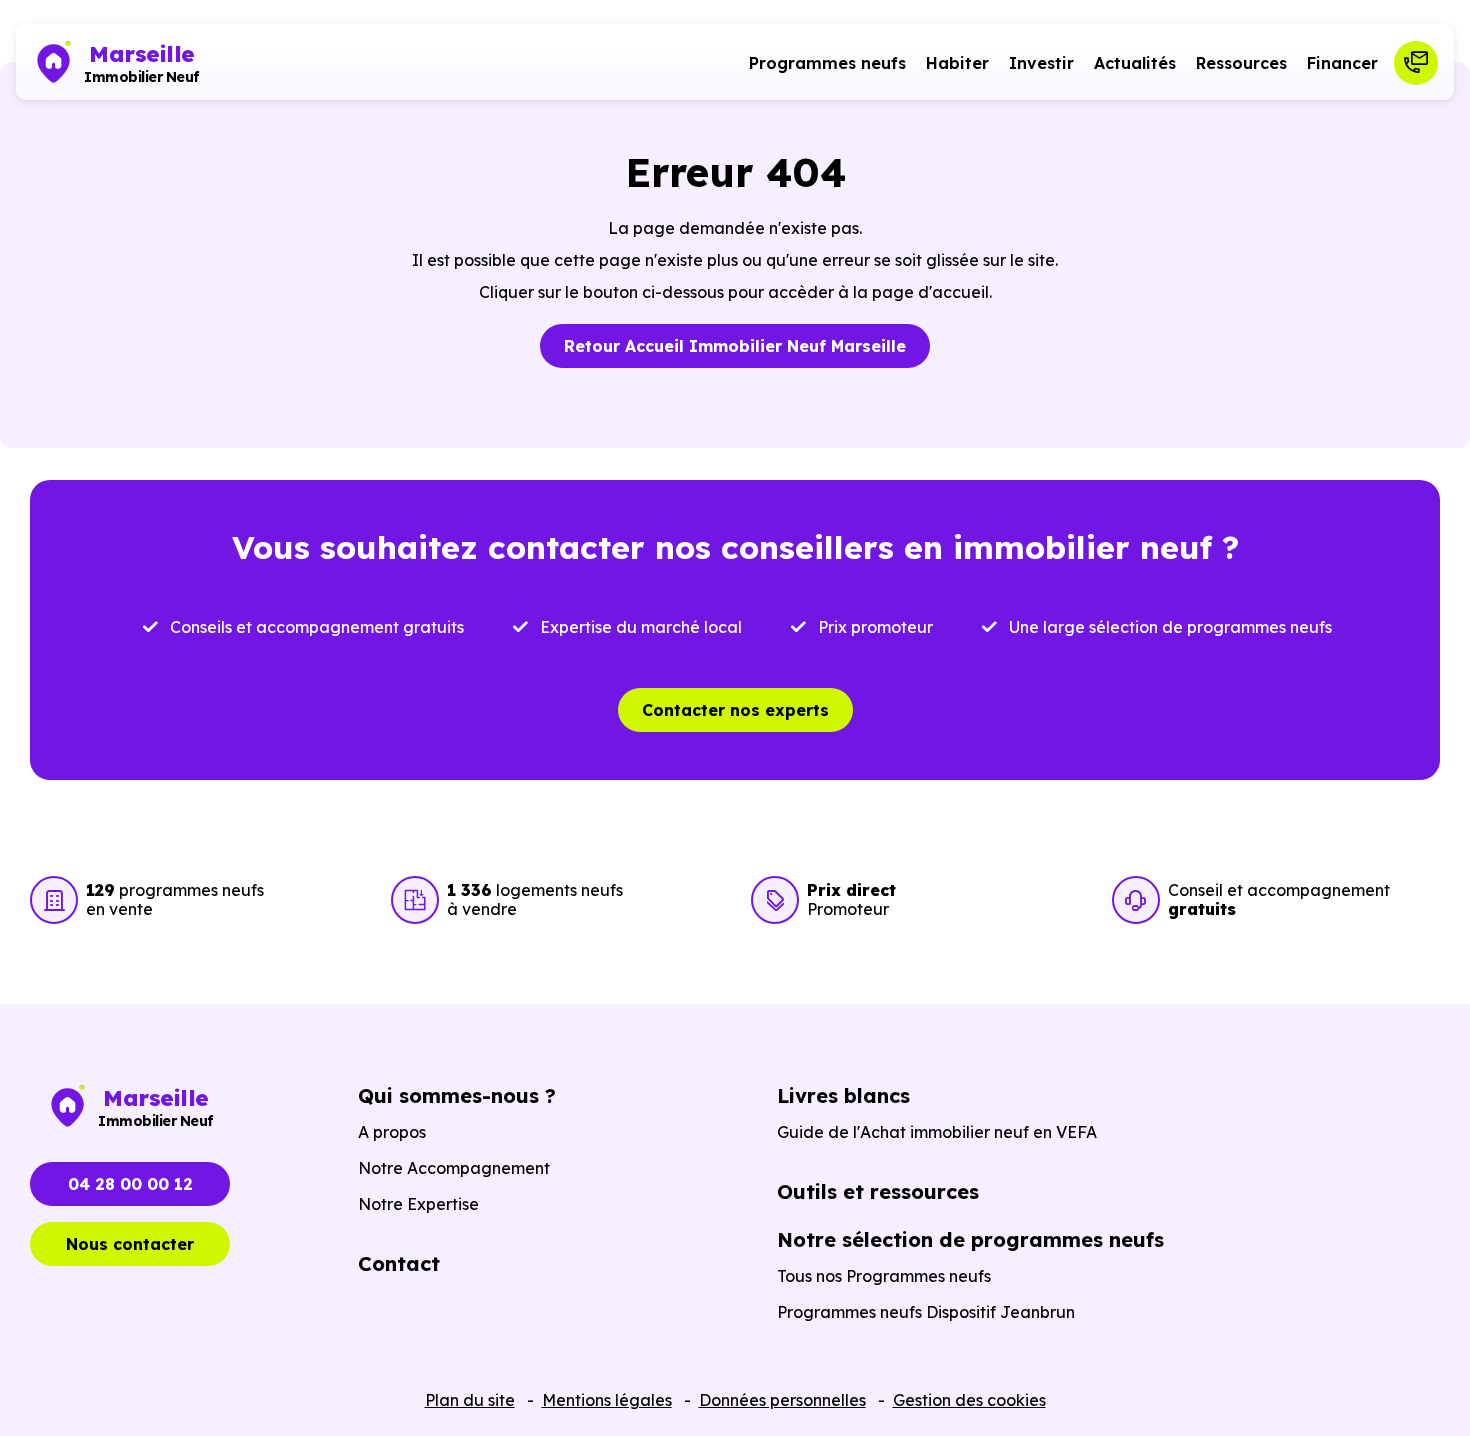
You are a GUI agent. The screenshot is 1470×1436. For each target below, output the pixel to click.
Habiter (957, 63)
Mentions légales (607, 1400)
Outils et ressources (878, 1191)
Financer (1342, 63)
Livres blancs (843, 1095)
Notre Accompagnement (454, 1168)
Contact (399, 1263)
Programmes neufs (827, 63)
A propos (392, 1132)
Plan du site (470, 1400)
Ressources (1241, 63)
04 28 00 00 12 (130, 1184)
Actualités (1135, 63)
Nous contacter (130, 1244)
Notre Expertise (418, 1204)
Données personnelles (782, 1400)
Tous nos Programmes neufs (884, 1276)
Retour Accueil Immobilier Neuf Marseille (735, 346)
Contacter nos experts (735, 710)
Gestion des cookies (969, 1400)
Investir (1041, 63)
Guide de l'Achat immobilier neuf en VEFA (937, 1132)
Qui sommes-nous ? (457, 1095)
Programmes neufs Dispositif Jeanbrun (926, 1312)
